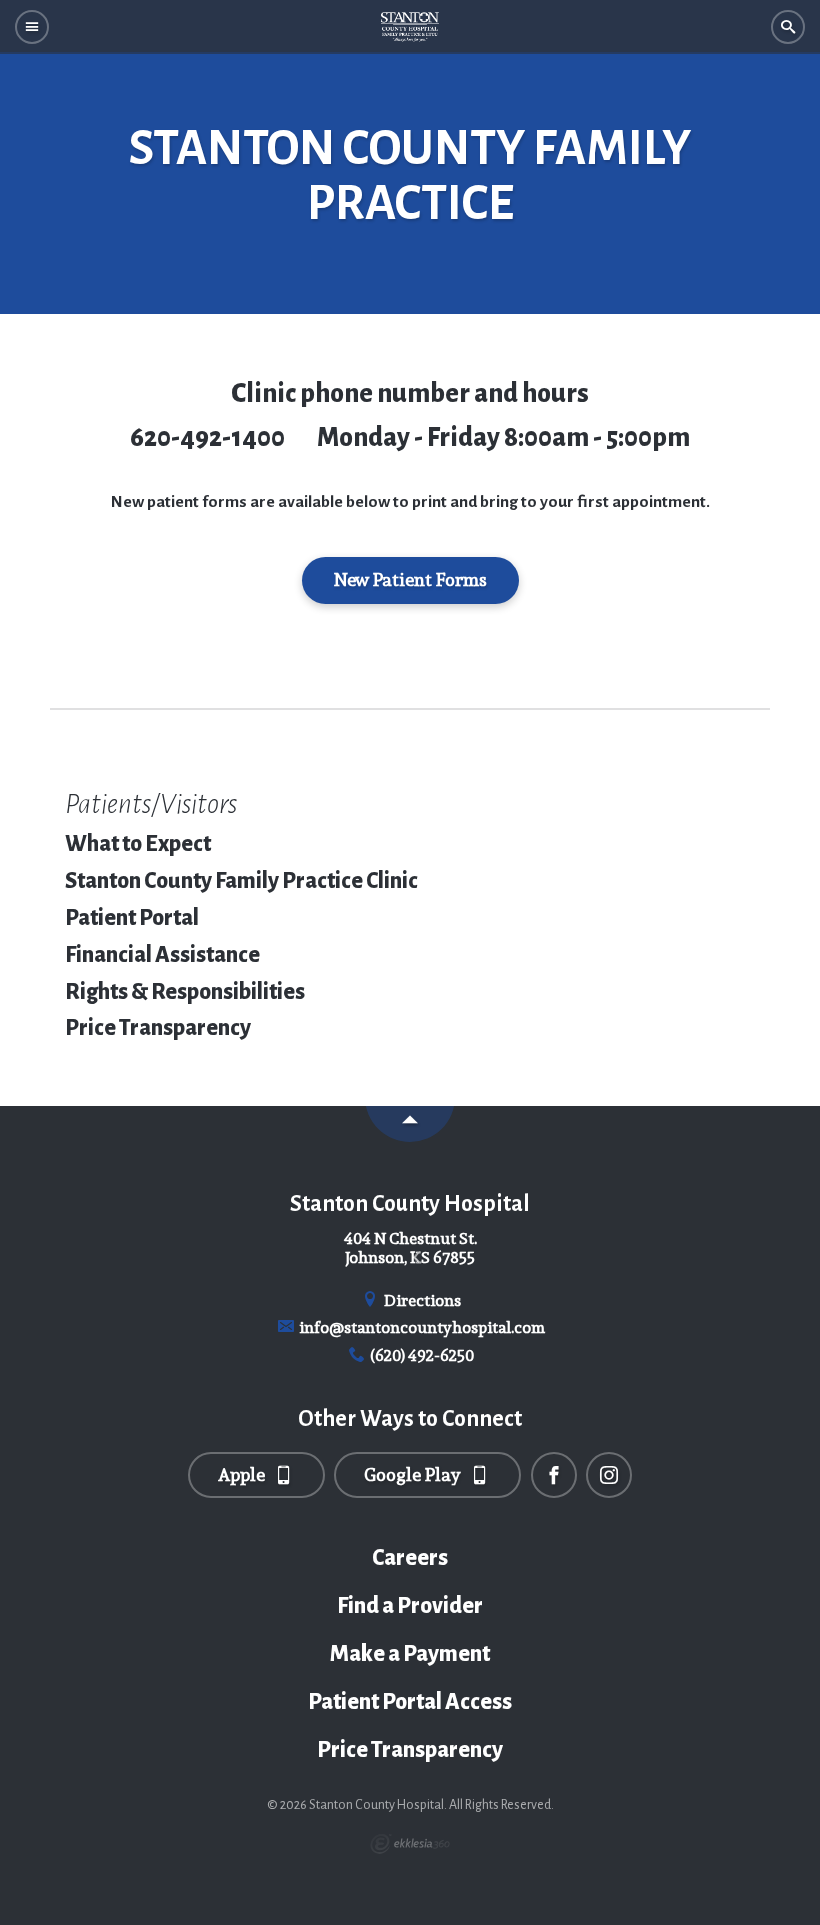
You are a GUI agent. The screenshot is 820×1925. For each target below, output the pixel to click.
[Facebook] (554, 1475)
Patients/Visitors (151, 804)
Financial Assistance (162, 955)
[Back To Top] (410, 1124)
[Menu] (32, 27)
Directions (421, 1300)
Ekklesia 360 (410, 1844)
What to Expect (138, 844)
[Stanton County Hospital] (410, 27)
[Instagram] (609, 1475)
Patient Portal (132, 918)
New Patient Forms (410, 579)
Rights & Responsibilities (185, 992)
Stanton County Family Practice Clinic (241, 881)
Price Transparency (158, 1028)
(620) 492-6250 (420, 1355)
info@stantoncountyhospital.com (420, 1327)
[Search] (788, 27)
